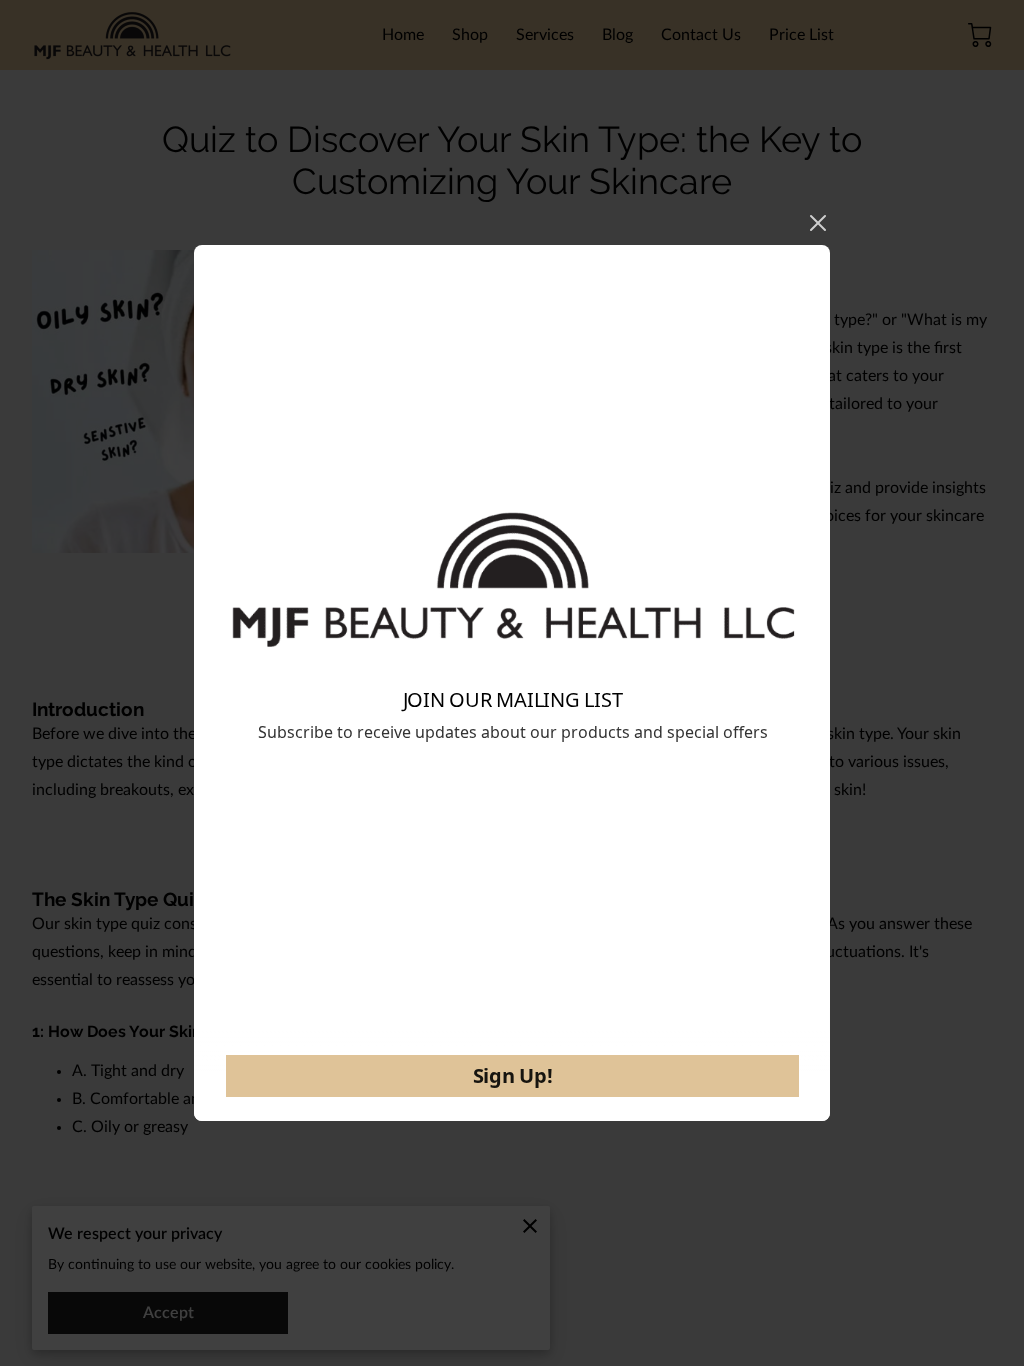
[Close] (818, 223)
